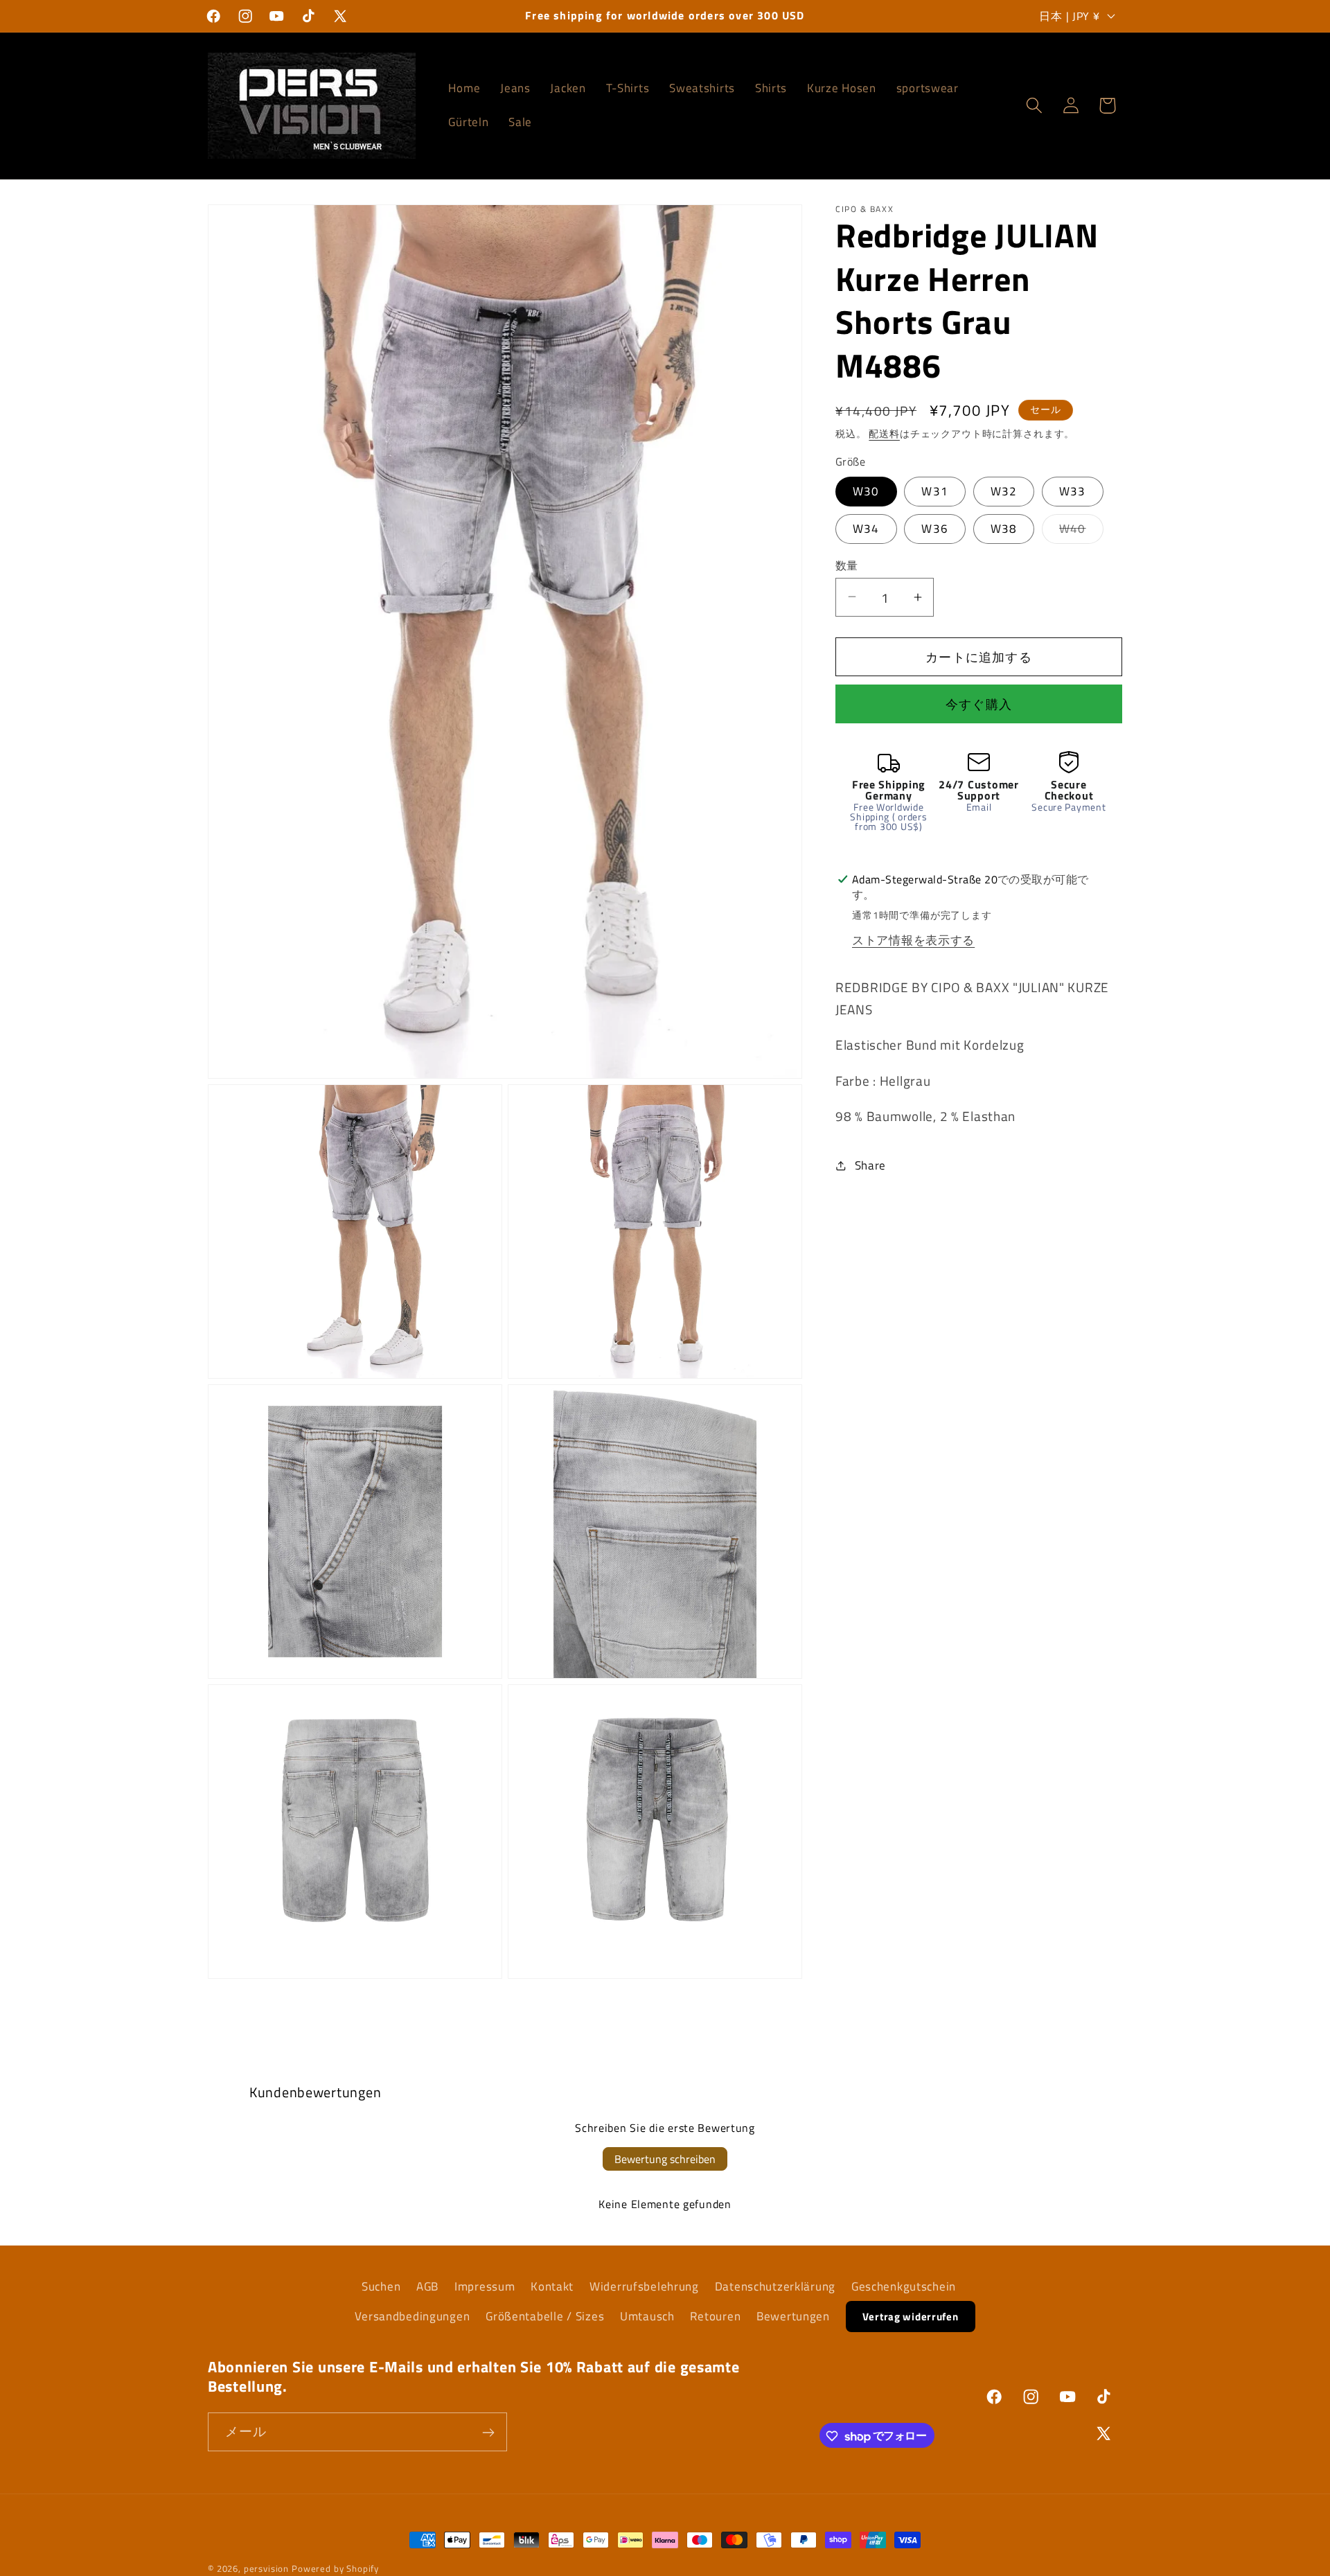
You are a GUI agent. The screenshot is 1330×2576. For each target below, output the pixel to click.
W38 (1004, 528)
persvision (266, 2568)
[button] (1034, 106)
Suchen (381, 2286)
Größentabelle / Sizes (545, 2316)
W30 (866, 491)
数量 (847, 565)
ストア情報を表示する (913, 939)
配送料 (884, 433)
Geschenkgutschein (904, 2286)
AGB (427, 2286)
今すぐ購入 (979, 704)
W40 (1079, 531)
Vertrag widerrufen (911, 2317)
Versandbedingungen (412, 2316)
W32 (1004, 491)
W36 (935, 528)
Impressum (485, 2286)
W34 (866, 528)
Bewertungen (793, 2316)
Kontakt (552, 2286)
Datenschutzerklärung (775, 2286)
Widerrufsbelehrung (644, 2286)
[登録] (488, 2433)
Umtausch (647, 2316)
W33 (1073, 491)
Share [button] (870, 1165)
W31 (935, 491)
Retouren (715, 2316)
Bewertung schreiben (665, 2159)
